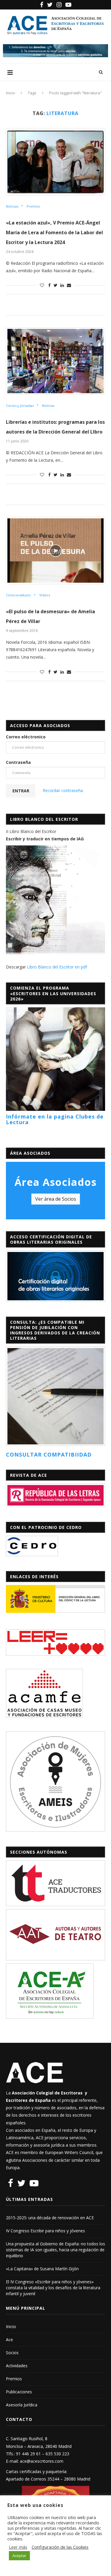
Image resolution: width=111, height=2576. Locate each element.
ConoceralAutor (18, 595)
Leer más (18, 2547)
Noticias (12, 206)
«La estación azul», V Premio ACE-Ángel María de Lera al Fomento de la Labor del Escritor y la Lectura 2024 (54, 232)
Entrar (21, 791)
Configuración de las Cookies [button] (60, 2547)
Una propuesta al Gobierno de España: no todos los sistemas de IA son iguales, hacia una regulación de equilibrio (55, 2250)
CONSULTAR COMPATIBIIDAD (49, 1455)
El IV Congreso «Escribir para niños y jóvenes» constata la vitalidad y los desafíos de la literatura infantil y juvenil (53, 2288)
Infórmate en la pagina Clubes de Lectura (55, 1119)
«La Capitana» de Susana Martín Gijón (42, 2269)
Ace (9, 2340)
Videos (45, 595)
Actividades (17, 2366)
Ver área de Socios (56, 1199)
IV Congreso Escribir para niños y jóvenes (45, 2231)
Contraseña (18, 762)
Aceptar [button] (19, 2556)
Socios (12, 2353)
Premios (33, 206)
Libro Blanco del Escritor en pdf (57, 967)
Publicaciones (19, 2392)
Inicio (11, 93)
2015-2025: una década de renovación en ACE (50, 2218)
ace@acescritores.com (42, 2461)
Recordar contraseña (63, 790)
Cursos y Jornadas (20, 406)
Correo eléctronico (26, 737)
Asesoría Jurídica (22, 2405)
